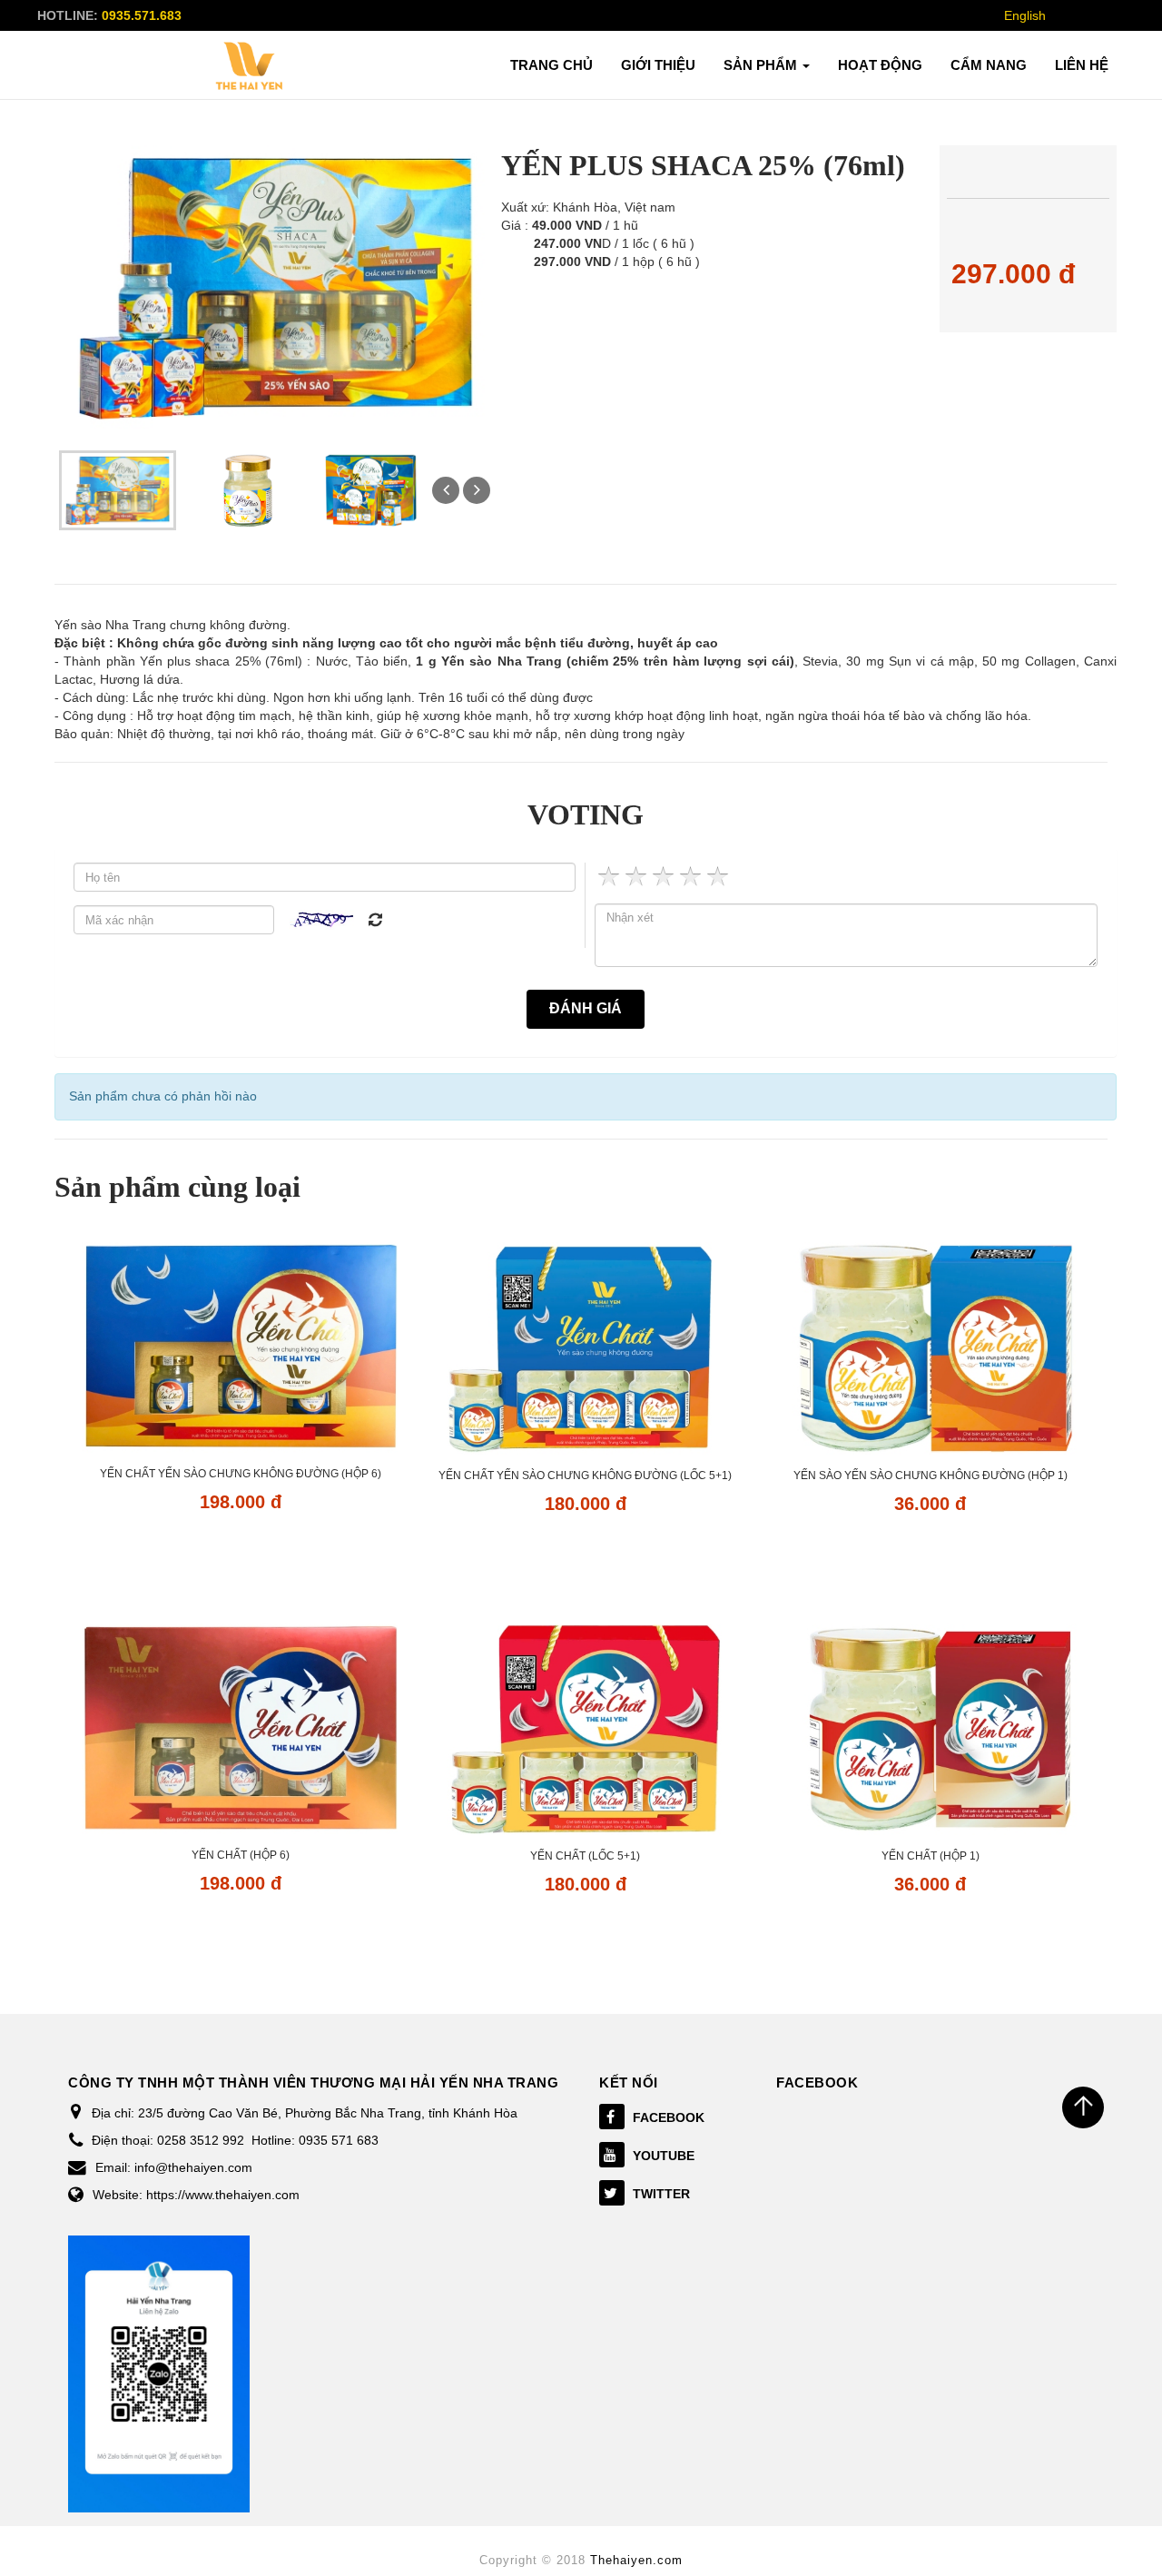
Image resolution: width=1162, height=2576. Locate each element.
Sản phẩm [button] (762, 65)
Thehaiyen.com (636, 2560)
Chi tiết (240, 1554)
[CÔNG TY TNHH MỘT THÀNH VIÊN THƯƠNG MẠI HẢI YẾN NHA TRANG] (250, 66)
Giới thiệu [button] (658, 65)
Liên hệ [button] (1082, 65)
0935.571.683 (142, 15)
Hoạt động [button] (880, 65)
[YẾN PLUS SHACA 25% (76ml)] (118, 489)
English (1025, 15)
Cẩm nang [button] (989, 65)
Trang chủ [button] (551, 65)
